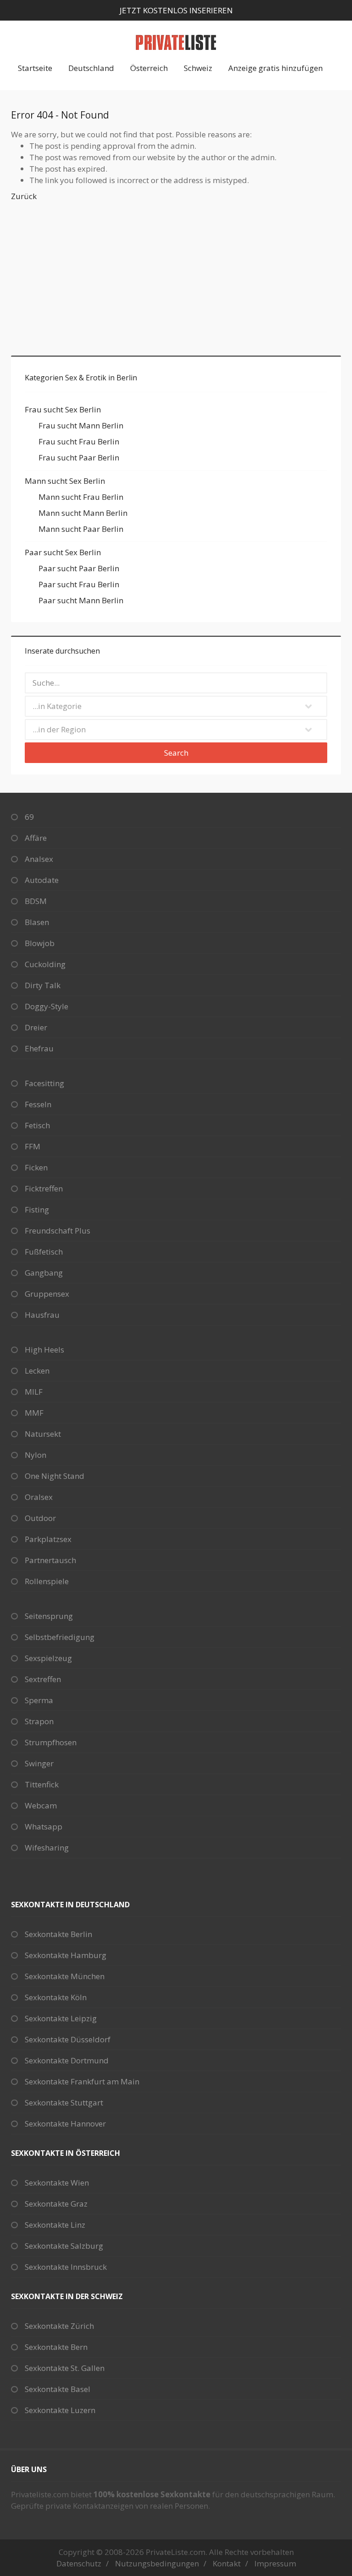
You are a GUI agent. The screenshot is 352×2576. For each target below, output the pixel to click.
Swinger (39, 1763)
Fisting (37, 1210)
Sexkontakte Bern (56, 2347)
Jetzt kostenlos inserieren (176, 10)
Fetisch (37, 1125)
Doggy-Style (47, 1006)
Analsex (39, 859)
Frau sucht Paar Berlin (79, 457)
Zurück (24, 196)
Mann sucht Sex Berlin (65, 481)
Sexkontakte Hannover (65, 2124)
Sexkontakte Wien (57, 2183)
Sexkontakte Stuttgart (64, 2102)
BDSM (36, 901)
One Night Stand (55, 1476)
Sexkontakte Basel (58, 2389)
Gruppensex (47, 1294)
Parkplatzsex (48, 1539)
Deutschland (91, 68)
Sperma (39, 1700)
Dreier (36, 1027)
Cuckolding (45, 964)
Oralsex (39, 1497)
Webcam (41, 1805)
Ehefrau (39, 1048)
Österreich (149, 68)
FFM (33, 1146)
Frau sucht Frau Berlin (79, 441)
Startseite (35, 68)
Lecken (37, 1371)
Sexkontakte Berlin (58, 1934)
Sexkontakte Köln (56, 1997)
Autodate (42, 880)
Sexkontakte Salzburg (64, 2246)
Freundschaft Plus (58, 1231)
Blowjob (40, 943)
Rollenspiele (47, 1581)
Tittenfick (42, 1784)
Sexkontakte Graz (56, 2204)
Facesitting (44, 1083)
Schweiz (198, 68)
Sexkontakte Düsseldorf (68, 2039)
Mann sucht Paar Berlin (81, 529)
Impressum (275, 2563)
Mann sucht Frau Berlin (81, 497)
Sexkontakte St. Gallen (65, 2368)
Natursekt (43, 1434)
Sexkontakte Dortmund (67, 2060)
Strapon (39, 1721)
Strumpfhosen (51, 1742)
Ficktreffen (44, 1188)
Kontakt (227, 2563)
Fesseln (38, 1104)
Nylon (36, 1455)
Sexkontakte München (65, 1976)
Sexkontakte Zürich (59, 2326)
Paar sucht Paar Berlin (79, 568)
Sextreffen (43, 1679)
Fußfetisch (44, 1252)
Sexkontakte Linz (55, 2225)
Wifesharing (47, 1848)
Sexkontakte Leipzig (61, 2018)
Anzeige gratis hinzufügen (275, 68)
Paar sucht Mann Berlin (81, 600)
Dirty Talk (43, 985)
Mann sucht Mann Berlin (83, 513)
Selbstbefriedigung (60, 1637)
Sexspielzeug (48, 1658)
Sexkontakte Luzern (60, 2410)
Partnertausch (50, 1560)
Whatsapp (44, 1826)
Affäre (36, 838)
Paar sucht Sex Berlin (63, 552)
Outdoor (40, 1518)
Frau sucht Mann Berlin (81, 425)
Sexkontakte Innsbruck (66, 2267)
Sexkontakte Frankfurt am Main (82, 2081)
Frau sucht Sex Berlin (63, 409)
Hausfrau (42, 1315)
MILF (34, 1392)
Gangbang (44, 1273)
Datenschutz (79, 2563)
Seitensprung (49, 1616)
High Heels (44, 1350)
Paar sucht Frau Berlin (79, 584)
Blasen (37, 922)
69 (29, 817)
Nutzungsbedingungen (157, 2563)
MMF (34, 1413)
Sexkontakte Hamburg (66, 1955)
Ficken (36, 1167)
